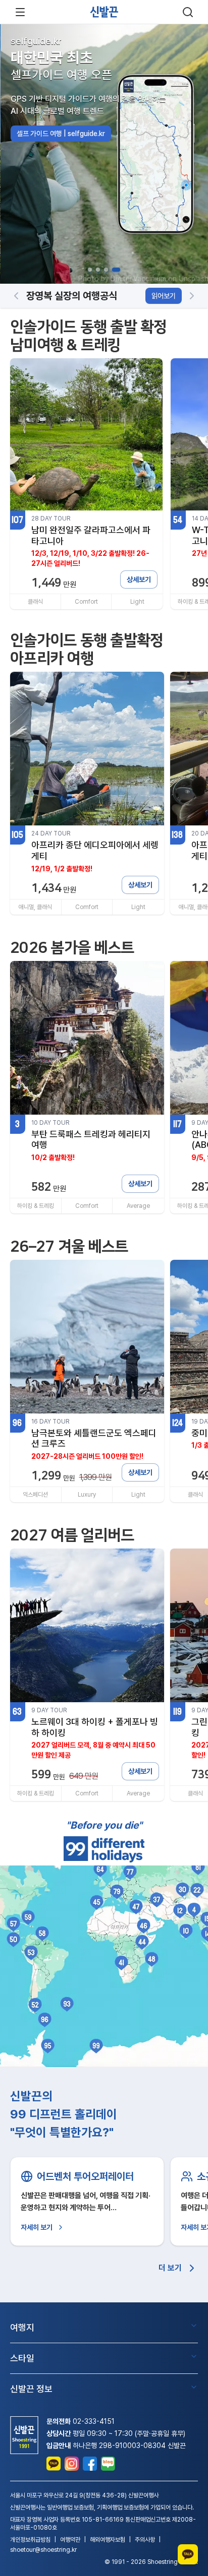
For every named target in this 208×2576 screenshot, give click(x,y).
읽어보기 (164, 296)
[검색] (188, 12)
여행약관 (70, 2540)
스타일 (22, 2358)
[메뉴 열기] (20, 12)
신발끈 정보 (31, 2389)
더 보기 (170, 2268)
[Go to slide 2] (98, 270)
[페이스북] (90, 2464)
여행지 (22, 2327)
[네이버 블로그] (108, 2464)
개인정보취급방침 (30, 2540)
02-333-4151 (94, 2421)
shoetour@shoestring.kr (43, 2550)
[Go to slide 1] (90, 270)
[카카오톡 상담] (54, 2464)
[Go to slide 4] (116, 270)
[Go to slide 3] (106, 270)
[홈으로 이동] (104, 12)
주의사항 (145, 2540)
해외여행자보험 (108, 2540)
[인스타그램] (72, 2464)
